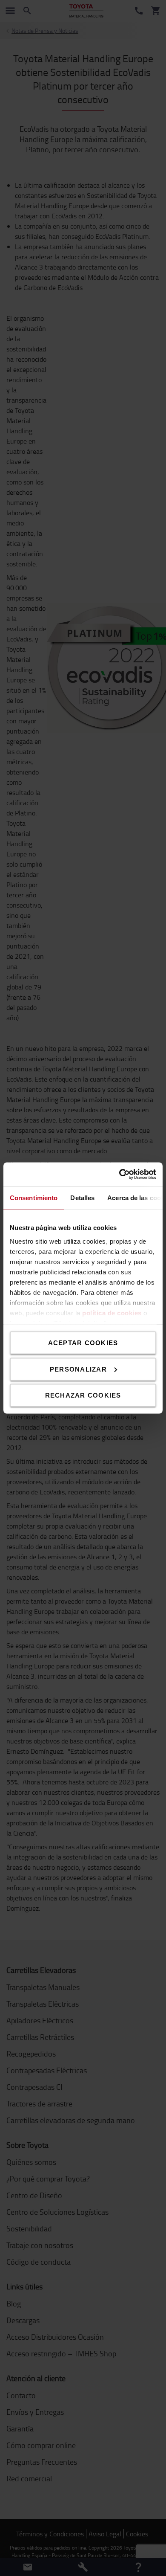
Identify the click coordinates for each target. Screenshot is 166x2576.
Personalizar (78, 1369)
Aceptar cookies (83, 1343)
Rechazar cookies (83, 1395)
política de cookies (112, 1313)
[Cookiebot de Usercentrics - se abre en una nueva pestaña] (119, 1175)
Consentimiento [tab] (34, 1197)
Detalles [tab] (82, 1197)
